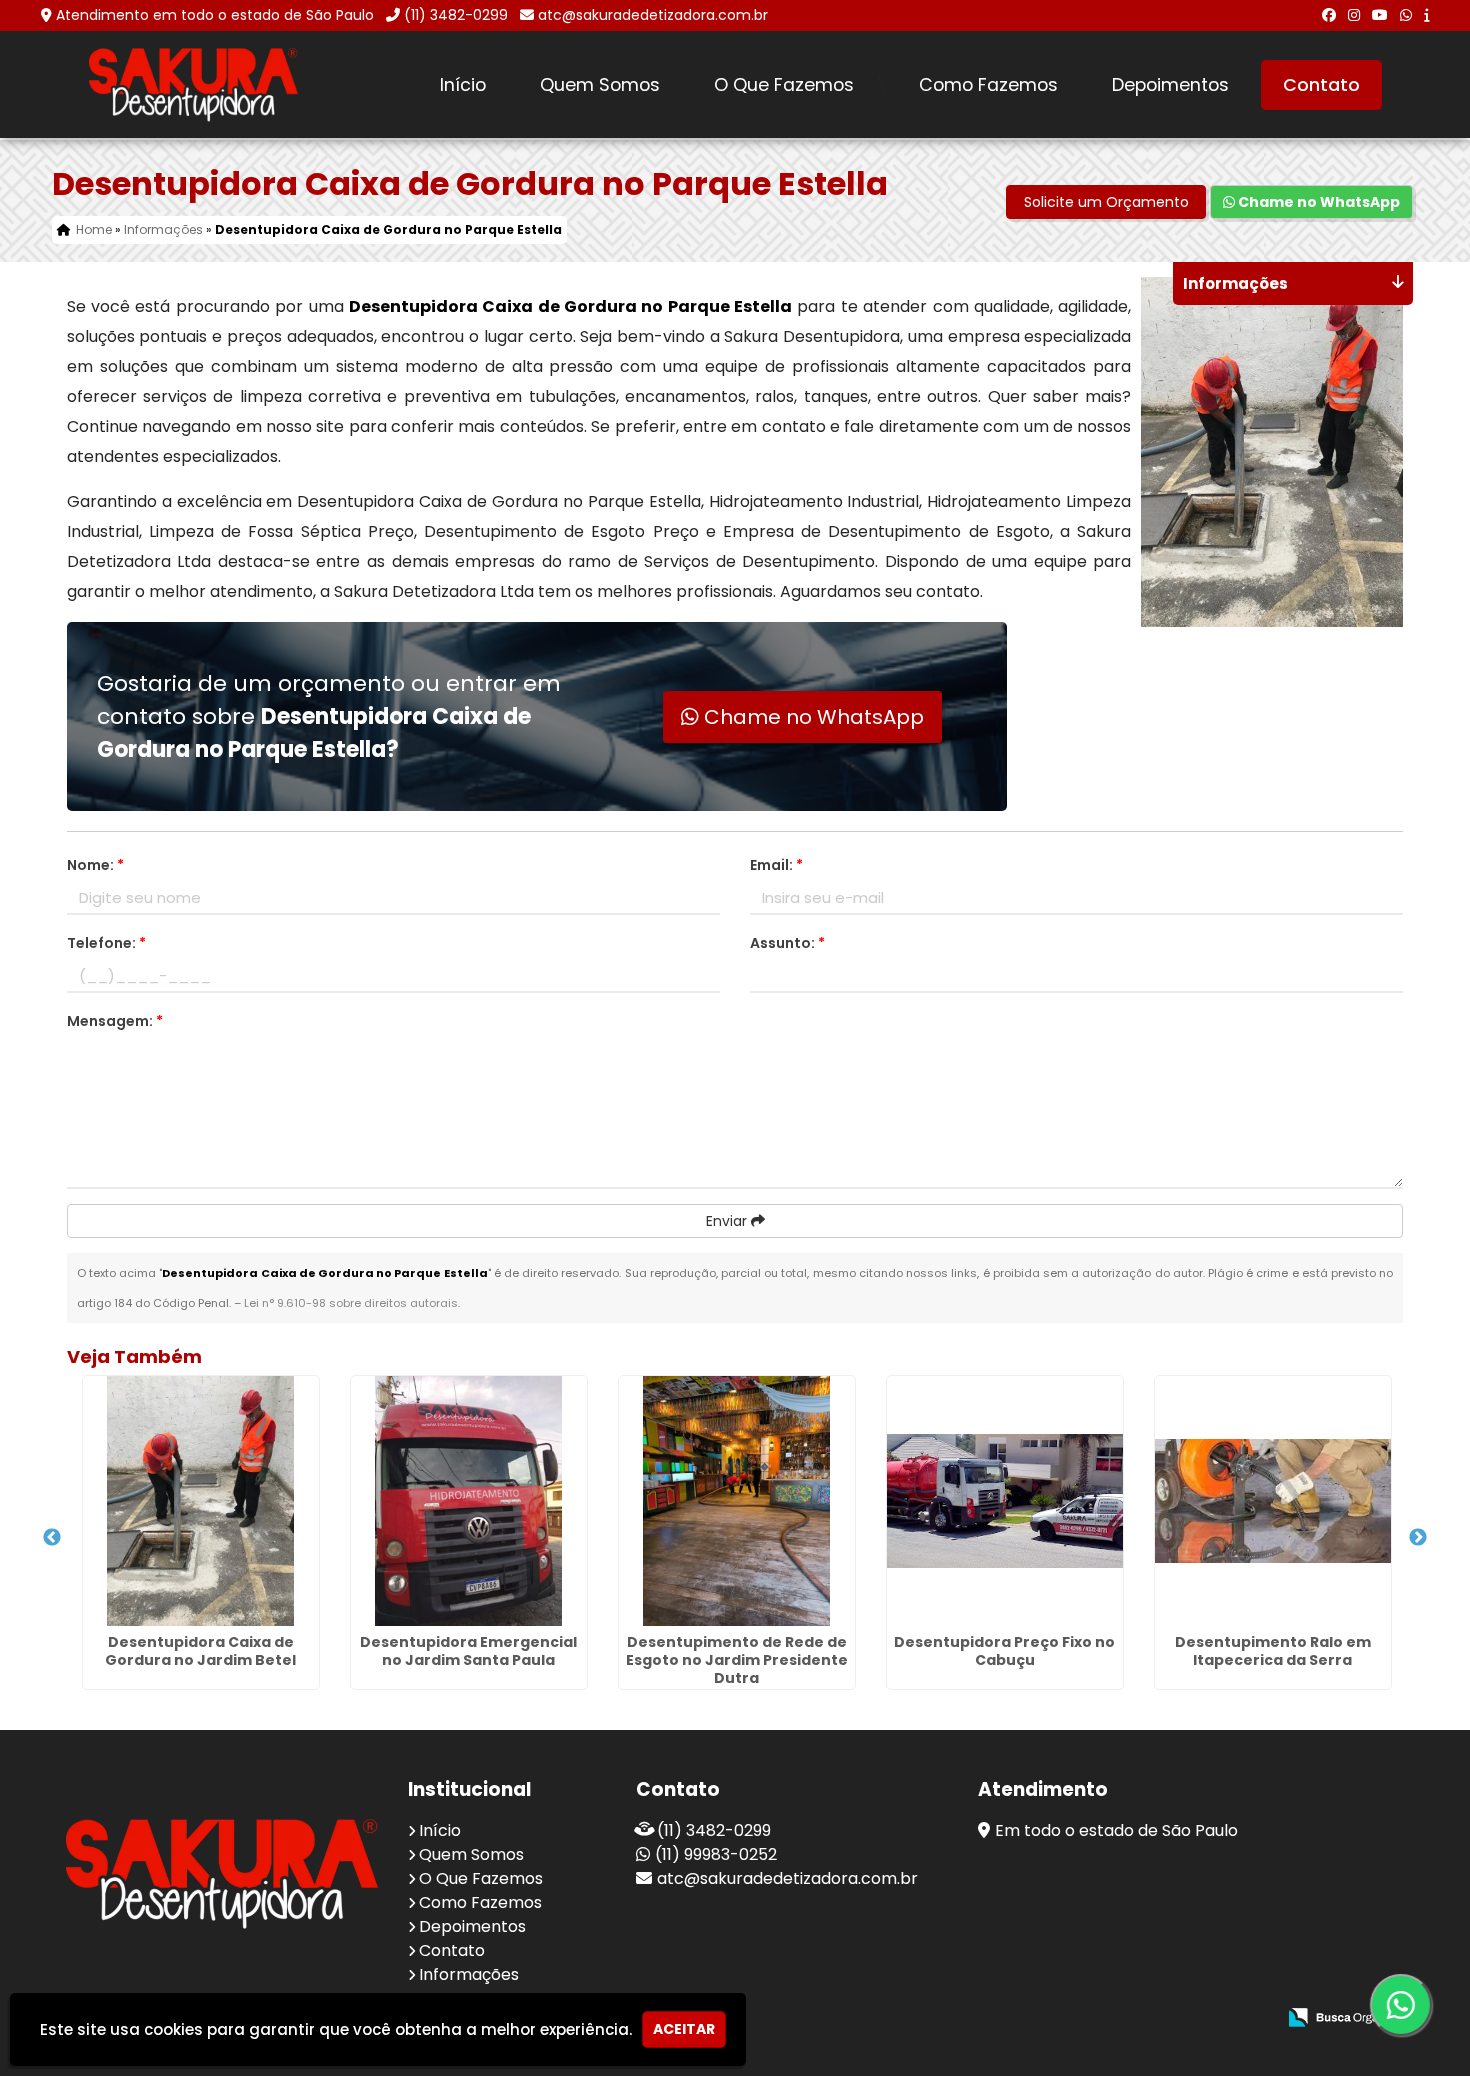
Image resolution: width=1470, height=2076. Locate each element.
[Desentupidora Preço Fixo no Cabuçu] (1005, 1501)
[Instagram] (1354, 15)
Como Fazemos (988, 85)
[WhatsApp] (1406, 15)
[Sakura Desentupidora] (222, 1873)
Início (463, 85)
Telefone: (106, 943)
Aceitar (684, 2029)
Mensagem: (115, 1021)
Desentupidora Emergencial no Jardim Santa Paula (468, 1651)
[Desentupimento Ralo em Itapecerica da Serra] (1273, 1501)
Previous (52, 1538)
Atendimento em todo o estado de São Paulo (215, 15)
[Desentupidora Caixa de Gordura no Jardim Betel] (201, 1501)
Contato (1321, 85)
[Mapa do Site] (1061, 2018)
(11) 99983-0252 (716, 1854)
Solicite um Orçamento (1106, 202)
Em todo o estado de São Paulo (1116, 1830)
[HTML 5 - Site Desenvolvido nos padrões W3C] (1113, 2018)
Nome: (95, 865)
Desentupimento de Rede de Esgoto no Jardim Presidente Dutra (737, 1660)
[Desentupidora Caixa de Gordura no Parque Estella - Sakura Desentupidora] (194, 84)
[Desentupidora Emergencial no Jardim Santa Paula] (469, 1501)
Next (1418, 1538)
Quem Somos (600, 85)
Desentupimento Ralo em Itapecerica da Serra (1273, 1651)
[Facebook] (1329, 15)
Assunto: (787, 943)
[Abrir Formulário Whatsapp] (1401, 2005)
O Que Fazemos (784, 85)
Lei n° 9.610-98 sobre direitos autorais (351, 1303)
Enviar (728, 1221)
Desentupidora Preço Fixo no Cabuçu (1004, 1651)
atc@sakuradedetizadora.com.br (653, 15)
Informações (469, 1974)
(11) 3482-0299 (456, 15)
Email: (776, 865)
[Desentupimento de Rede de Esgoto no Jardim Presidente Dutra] (737, 1501)
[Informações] (1426, 15)
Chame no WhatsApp (1317, 202)
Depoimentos (1170, 85)
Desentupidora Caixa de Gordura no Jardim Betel (200, 1651)
